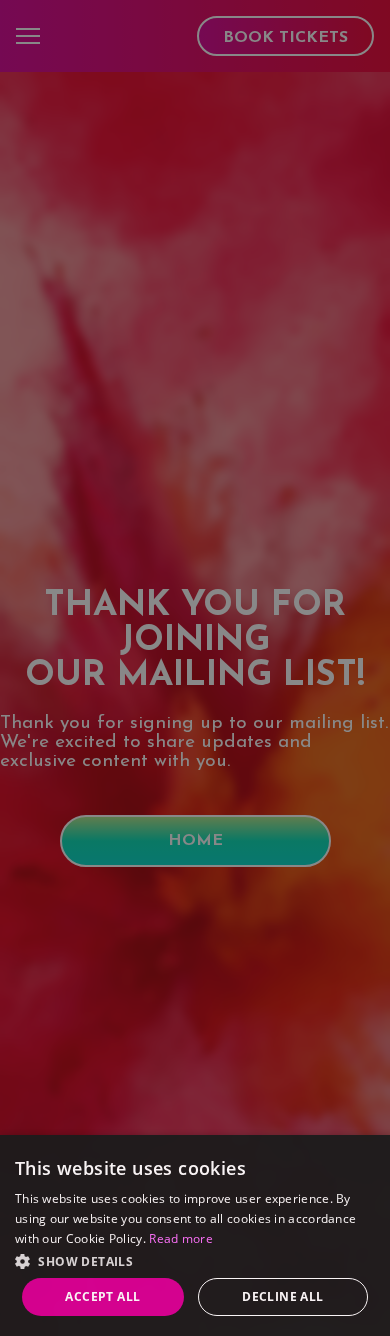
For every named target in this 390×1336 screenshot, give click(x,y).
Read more (181, 1238)
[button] (195, 1259)
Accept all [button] (102, 1296)
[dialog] (195, 1235)
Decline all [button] (282, 1296)
